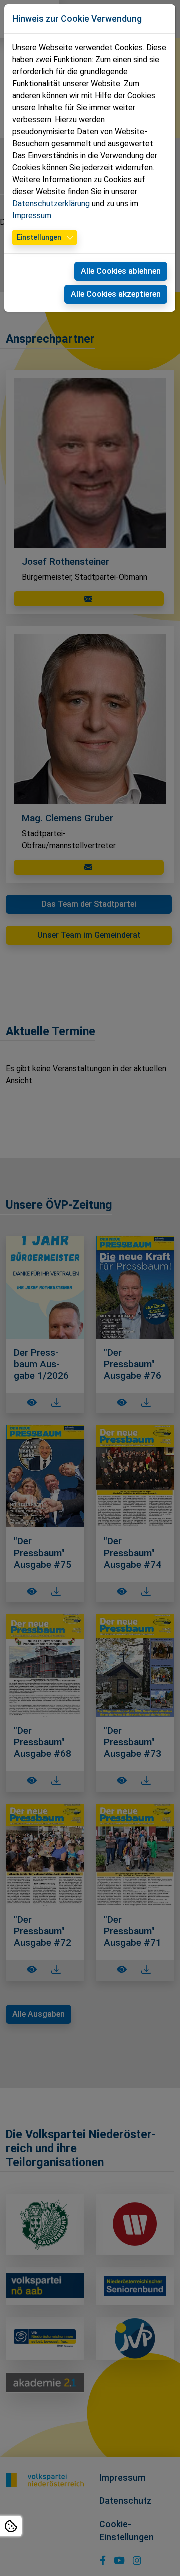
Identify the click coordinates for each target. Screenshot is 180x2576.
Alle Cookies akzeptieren (116, 294)
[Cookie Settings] (11, 2526)
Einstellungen (39, 237)
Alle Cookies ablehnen (121, 271)
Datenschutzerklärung (51, 203)
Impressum (32, 215)
